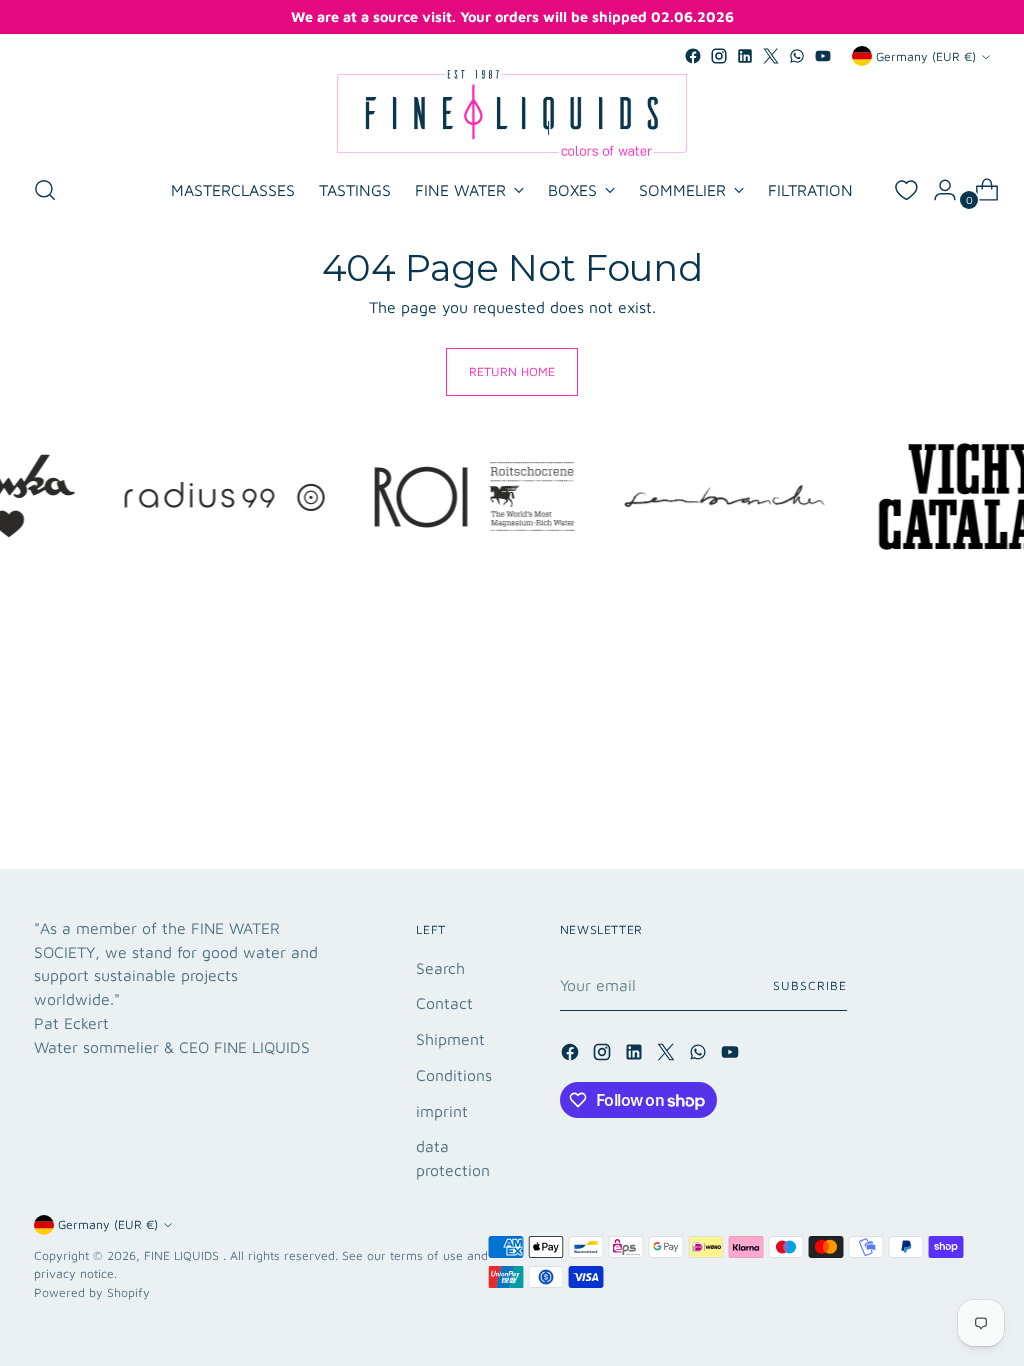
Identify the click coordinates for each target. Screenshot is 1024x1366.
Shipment (450, 1039)
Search (440, 968)
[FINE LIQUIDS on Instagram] (719, 56)
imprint (442, 1111)
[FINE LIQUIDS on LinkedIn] (745, 56)
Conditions (454, 1075)
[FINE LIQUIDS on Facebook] (693, 56)
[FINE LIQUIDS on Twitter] (771, 56)
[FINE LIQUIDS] (512, 113)
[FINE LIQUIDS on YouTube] (823, 56)
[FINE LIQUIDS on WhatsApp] (797, 56)
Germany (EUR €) (926, 56)
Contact (444, 1003)
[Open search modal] (45, 190)
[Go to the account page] (937, 190)
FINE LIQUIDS (183, 1255)
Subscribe (809, 985)
